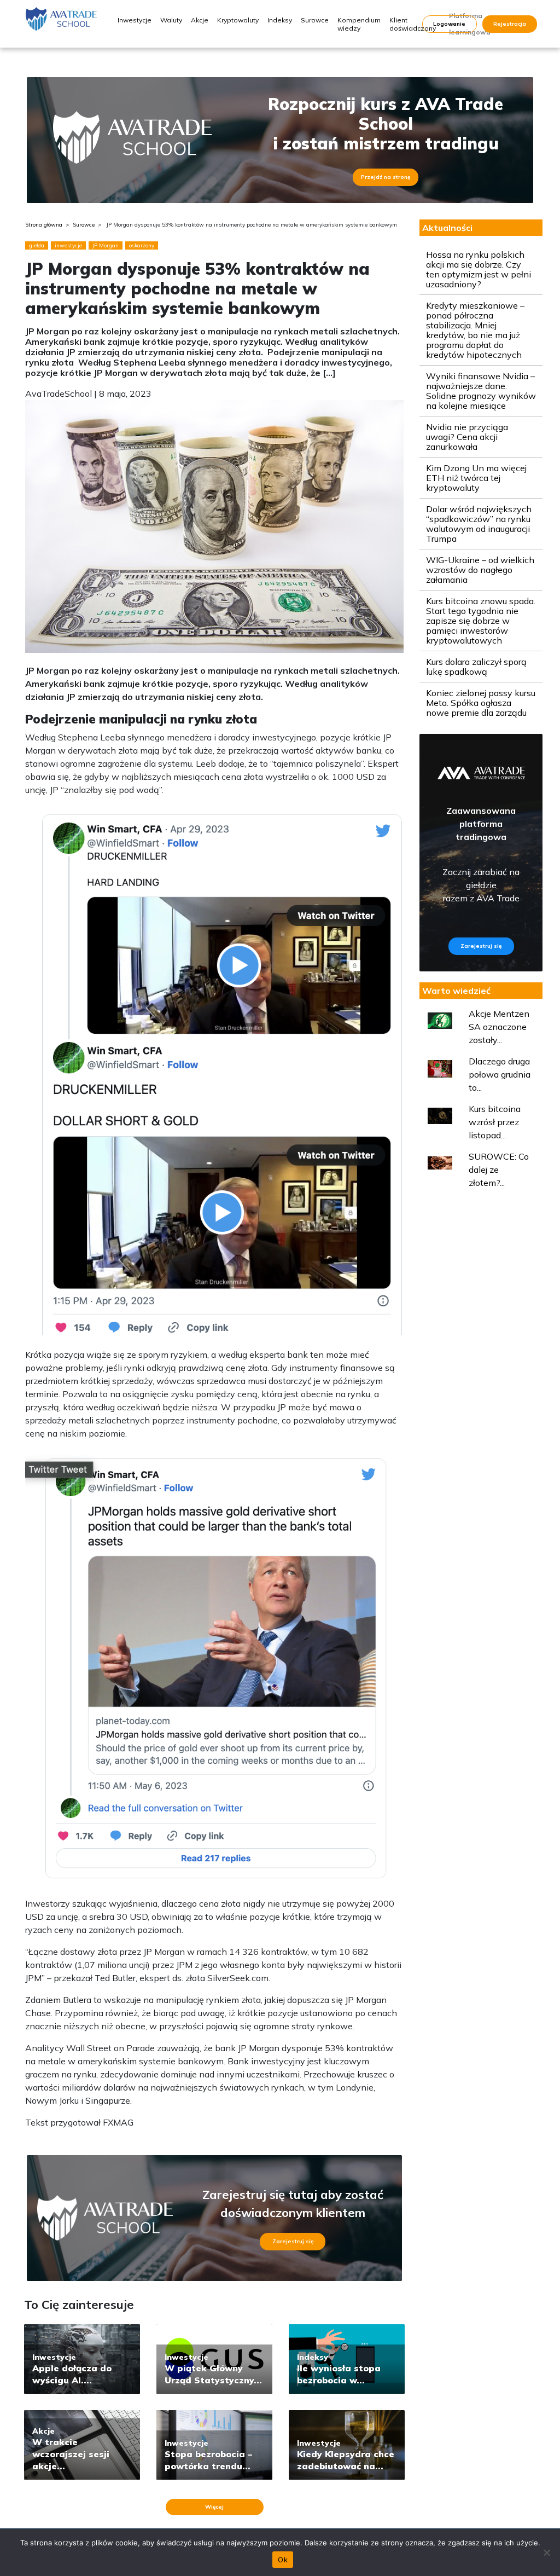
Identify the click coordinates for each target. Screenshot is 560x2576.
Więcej (214, 2507)
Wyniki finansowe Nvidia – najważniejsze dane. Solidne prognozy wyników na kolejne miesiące (481, 391)
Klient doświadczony (413, 24)
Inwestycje (135, 20)
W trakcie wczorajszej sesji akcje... (71, 2454)
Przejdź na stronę (386, 177)
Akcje (200, 20)
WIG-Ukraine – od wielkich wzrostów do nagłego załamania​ (480, 570)
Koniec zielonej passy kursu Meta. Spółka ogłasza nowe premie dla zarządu (481, 703)
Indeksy (280, 20)
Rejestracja (510, 24)
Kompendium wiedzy (359, 24)
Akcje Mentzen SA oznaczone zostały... (499, 1027)
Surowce (315, 20)
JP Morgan (106, 245)
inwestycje (68, 245)
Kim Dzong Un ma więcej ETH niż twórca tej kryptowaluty (476, 478)
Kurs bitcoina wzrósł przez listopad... (495, 1122)
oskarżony (142, 245)
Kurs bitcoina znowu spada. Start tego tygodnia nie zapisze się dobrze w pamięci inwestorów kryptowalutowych (481, 621)
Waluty (171, 20)
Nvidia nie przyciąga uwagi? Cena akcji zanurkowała (467, 437)
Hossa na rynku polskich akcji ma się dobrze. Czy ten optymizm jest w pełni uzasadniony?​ (479, 269)
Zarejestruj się (293, 2241)
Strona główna (44, 225)
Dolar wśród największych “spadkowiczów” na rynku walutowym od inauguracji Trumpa (479, 524)
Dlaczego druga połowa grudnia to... (500, 1074)
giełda (37, 245)
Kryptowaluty (238, 20)
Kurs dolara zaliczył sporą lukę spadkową (476, 667)
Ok (283, 2560)
